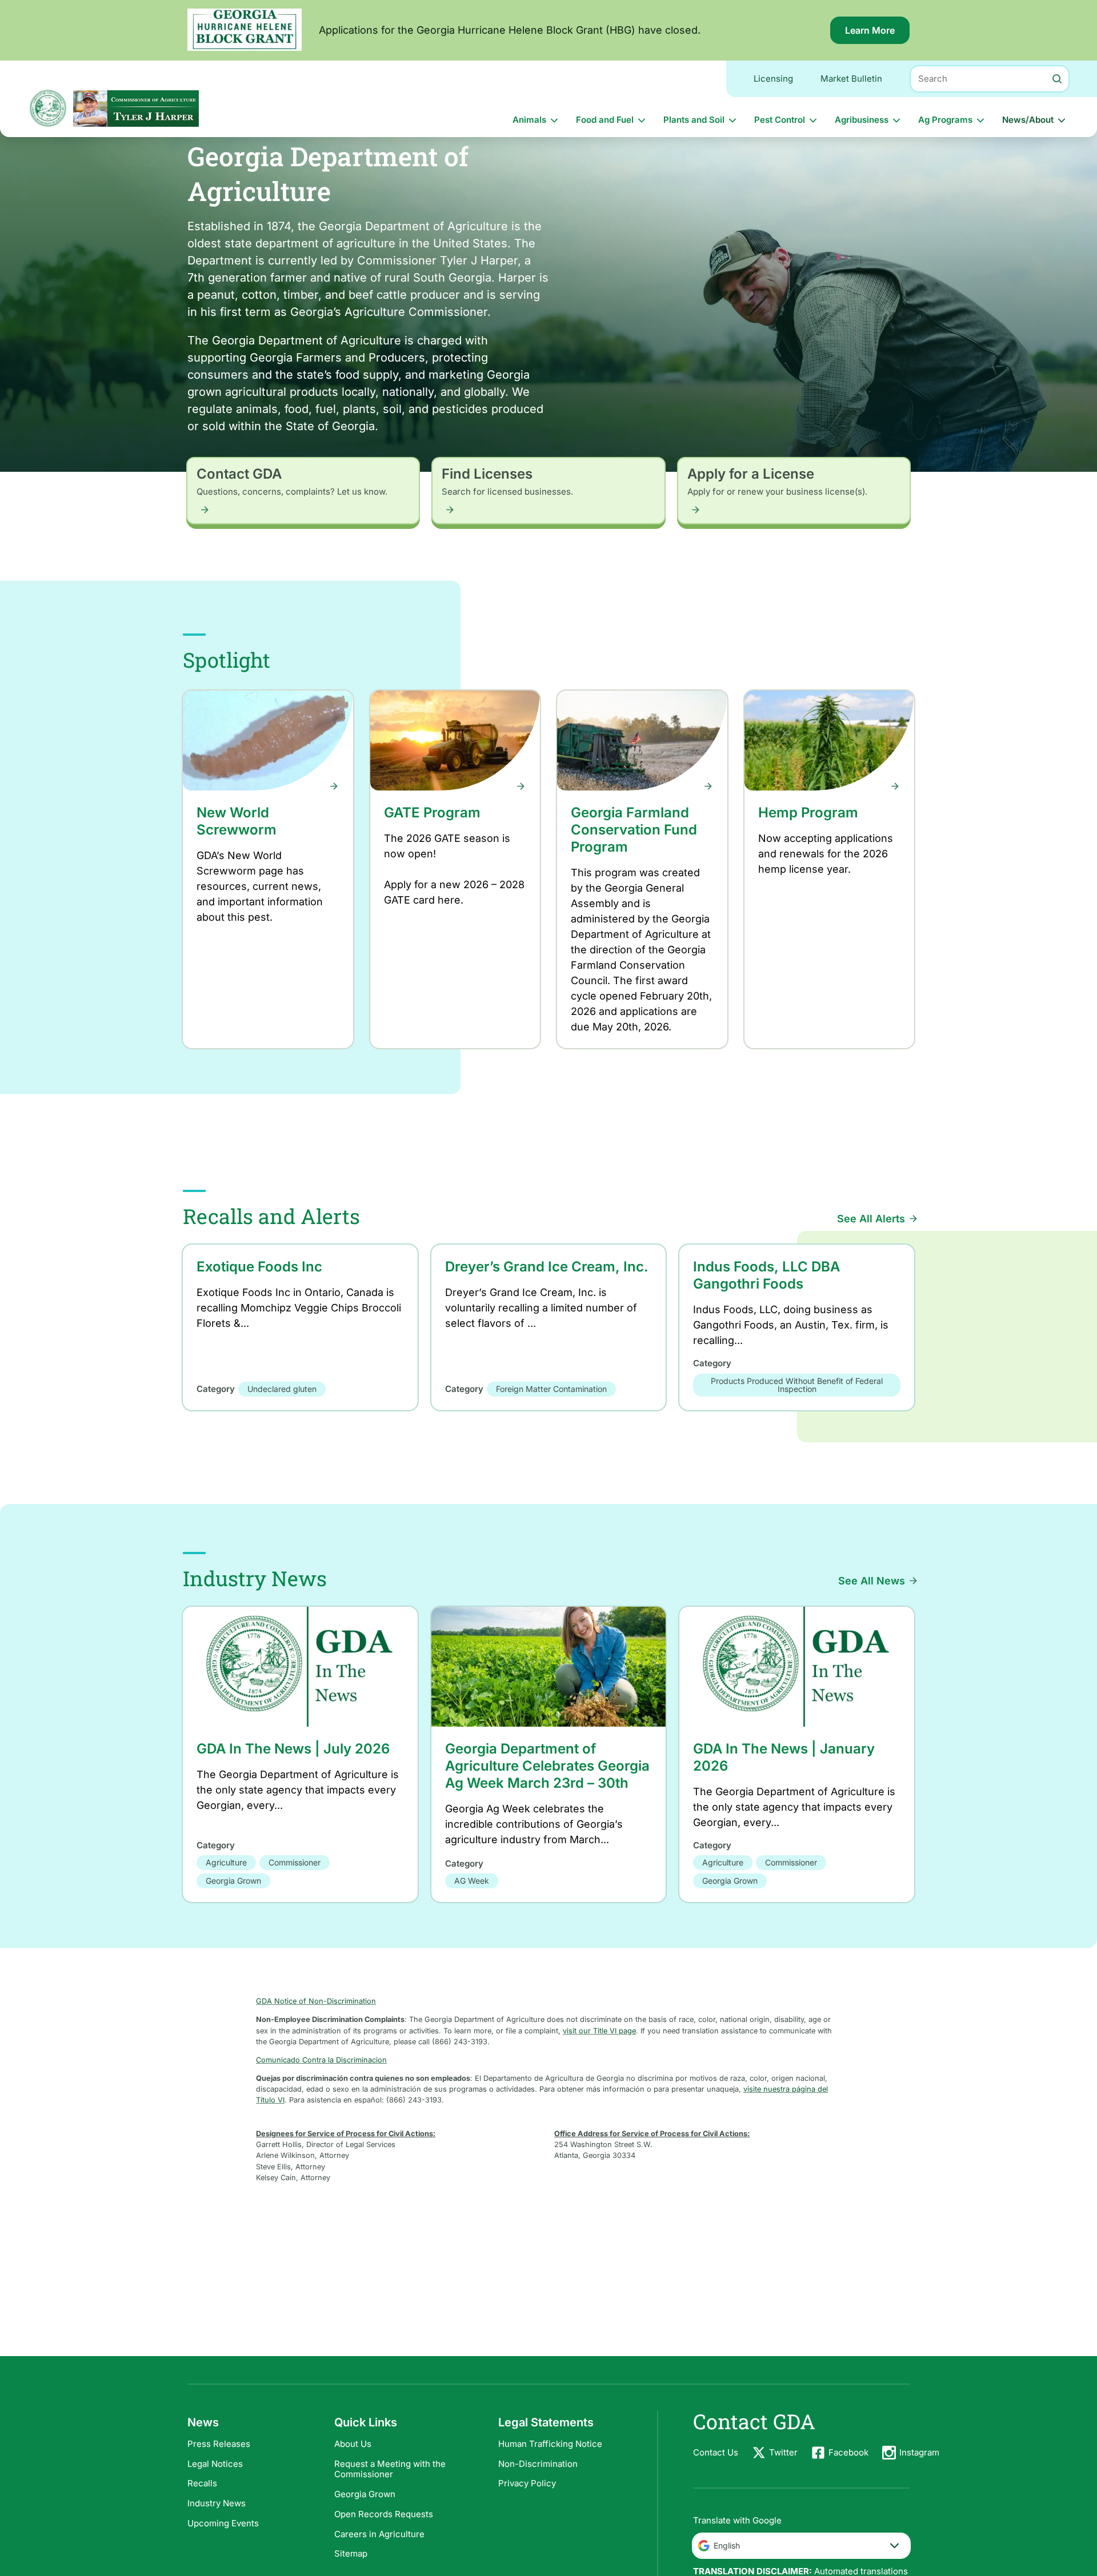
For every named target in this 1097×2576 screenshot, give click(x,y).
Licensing (773, 79)
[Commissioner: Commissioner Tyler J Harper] (136, 108)
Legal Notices (215, 2464)
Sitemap (351, 2553)
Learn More (877, 34)
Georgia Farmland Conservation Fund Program (634, 830)
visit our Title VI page (599, 2031)
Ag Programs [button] (945, 120)
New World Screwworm (237, 821)
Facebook (848, 2452)
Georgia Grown (233, 1881)
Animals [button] (529, 120)
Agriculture (226, 1862)
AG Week (472, 1881)
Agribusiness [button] (862, 120)
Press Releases (219, 2444)
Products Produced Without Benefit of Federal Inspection (797, 1385)
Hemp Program (808, 812)
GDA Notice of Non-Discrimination (316, 2001)
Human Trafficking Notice (550, 2444)
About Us (353, 2444)
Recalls (202, 2483)
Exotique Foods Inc (259, 1267)
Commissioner (295, 1862)
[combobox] (801, 2546)
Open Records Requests (384, 2514)
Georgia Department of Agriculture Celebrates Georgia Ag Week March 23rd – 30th (547, 1766)
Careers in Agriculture (379, 2534)
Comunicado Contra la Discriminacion (321, 2060)
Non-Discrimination (538, 2464)
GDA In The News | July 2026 (293, 1749)
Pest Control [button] (780, 120)
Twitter (783, 2452)
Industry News (217, 2503)
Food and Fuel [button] (605, 120)
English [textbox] (727, 2545)
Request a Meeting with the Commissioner (390, 2469)
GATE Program (432, 812)
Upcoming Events (223, 2523)
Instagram (919, 2452)
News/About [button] (1028, 120)
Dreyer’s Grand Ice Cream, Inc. (547, 1267)
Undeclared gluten (282, 1389)
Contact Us (716, 2452)
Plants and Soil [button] (694, 120)
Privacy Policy (527, 2483)
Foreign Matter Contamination (551, 1389)
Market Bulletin (851, 79)
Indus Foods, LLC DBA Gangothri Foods (766, 1275)
